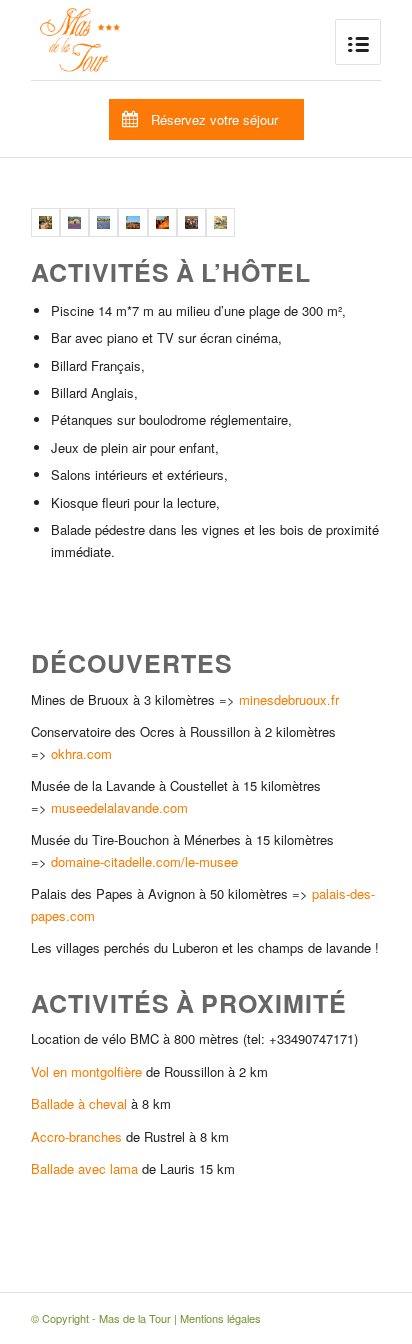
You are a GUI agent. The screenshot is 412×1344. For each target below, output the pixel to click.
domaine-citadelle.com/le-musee (144, 861)
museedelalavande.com (117, 807)
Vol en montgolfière (86, 1071)
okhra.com (81, 753)
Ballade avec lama (84, 1168)
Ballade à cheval (79, 1103)
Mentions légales (220, 1318)
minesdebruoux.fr (289, 699)
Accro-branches (76, 1136)
